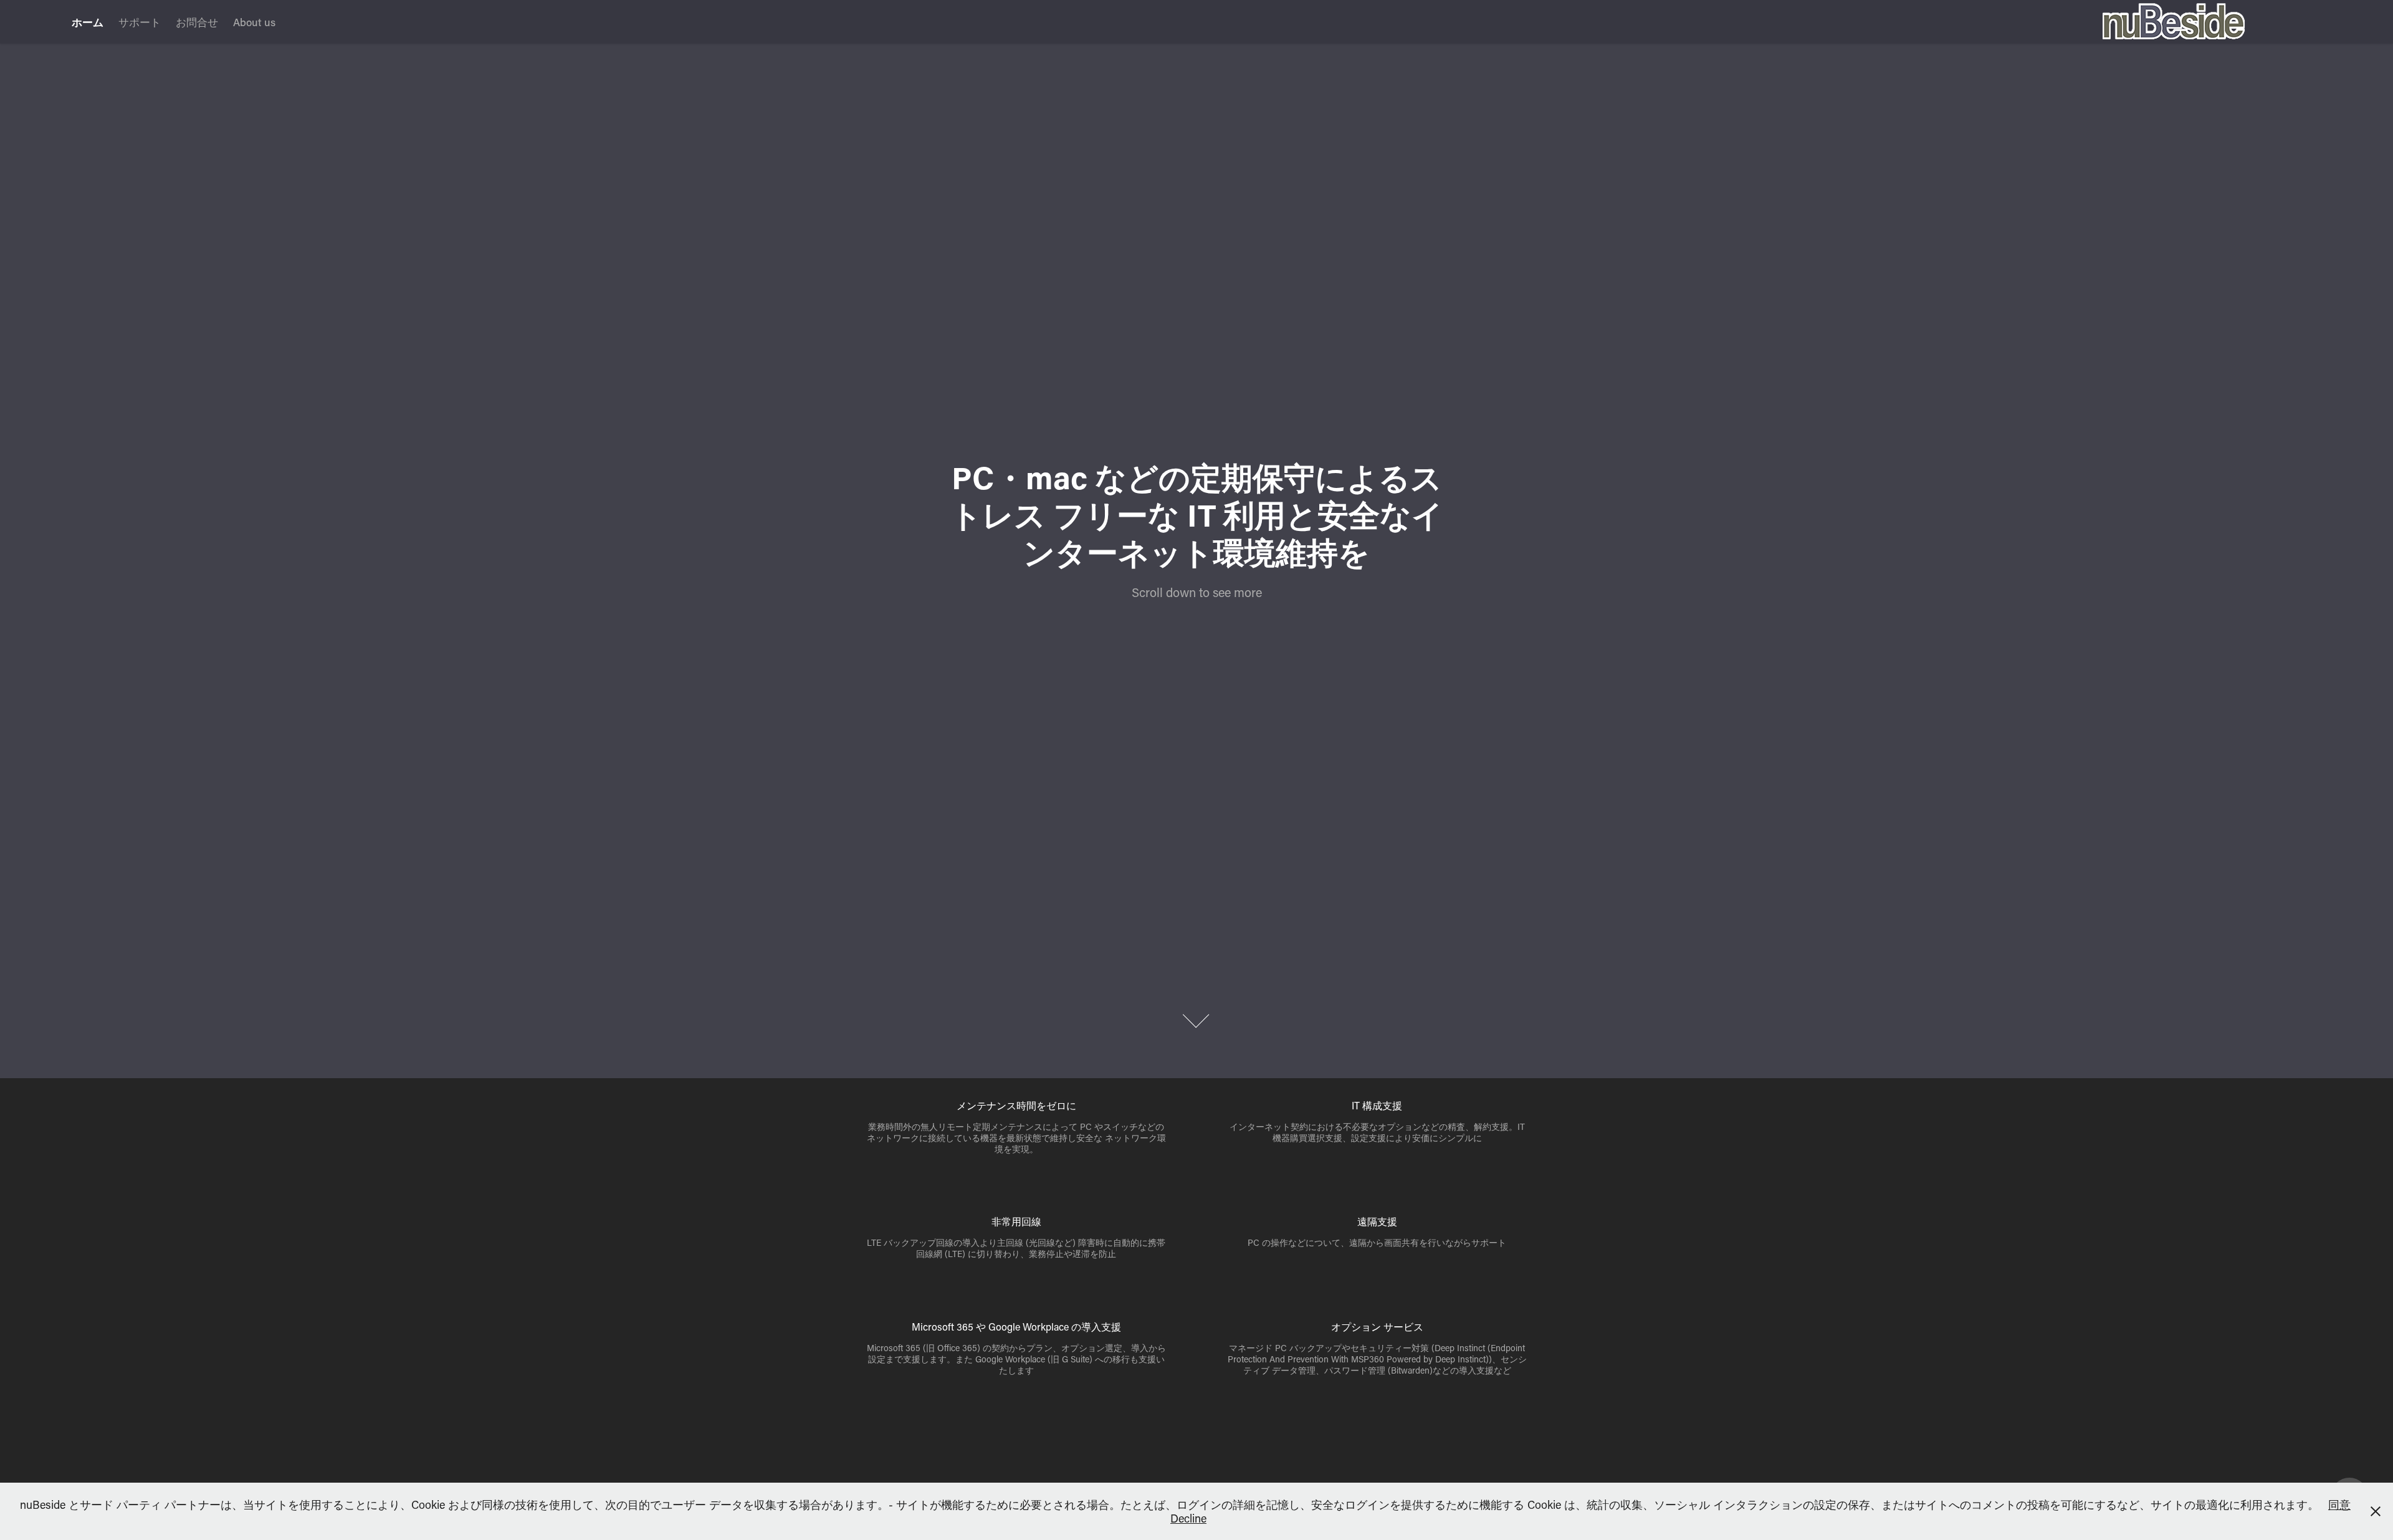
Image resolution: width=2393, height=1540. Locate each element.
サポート (140, 22)
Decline (1188, 1518)
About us (254, 22)
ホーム (88, 22)
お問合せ (197, 22)
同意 (2339, 1504)
